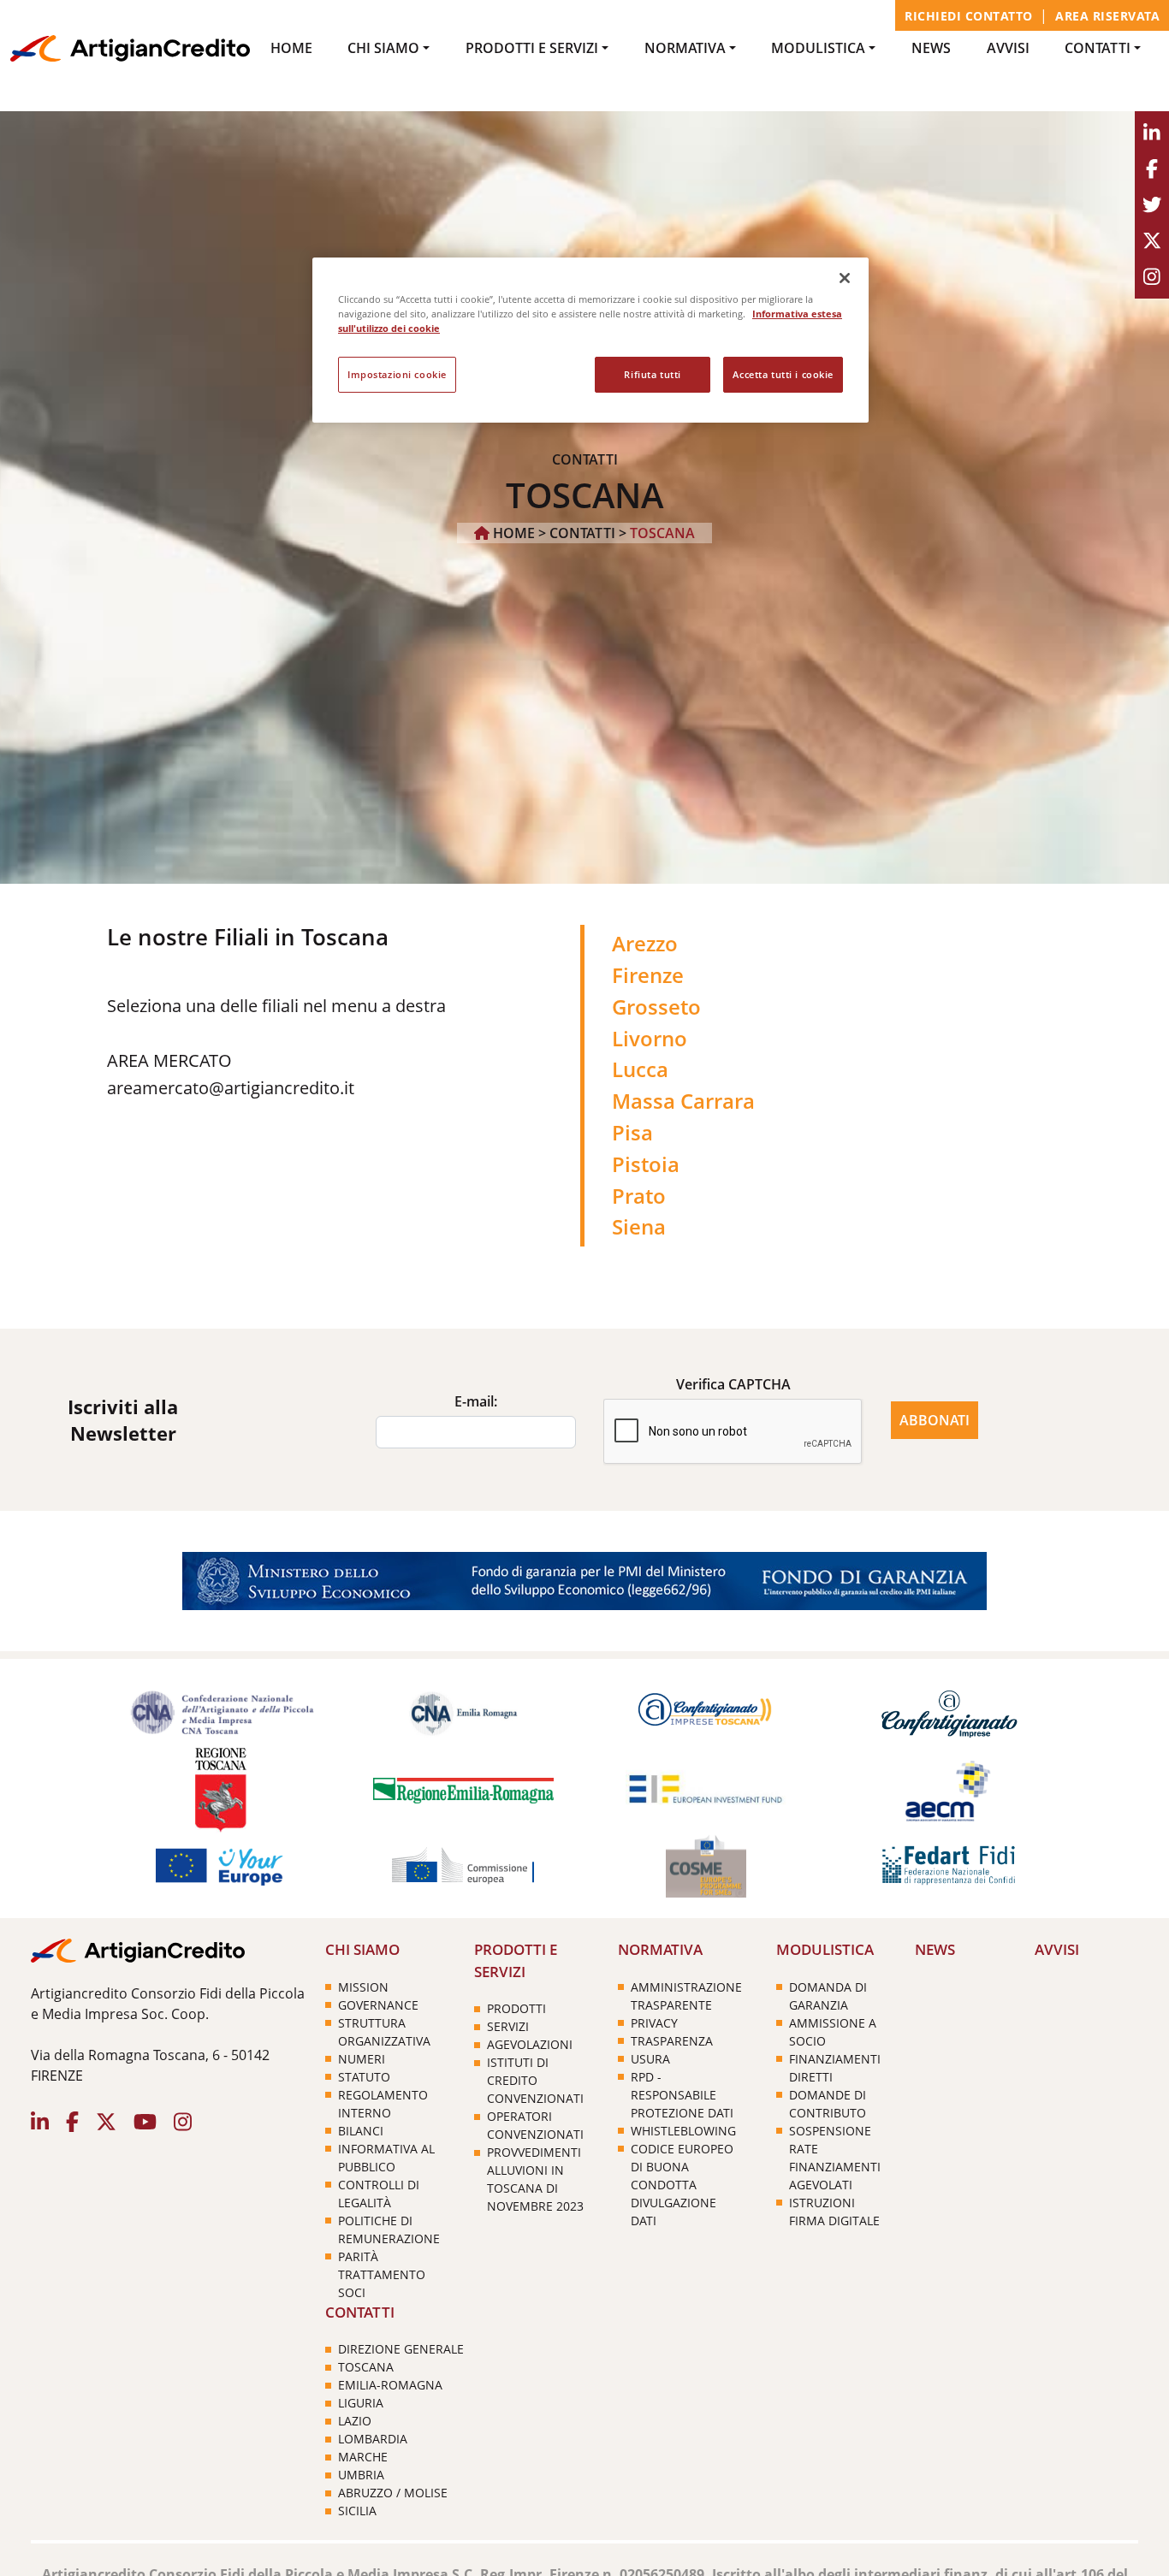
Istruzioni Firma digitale (834, 2212)
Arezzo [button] (645, 943)
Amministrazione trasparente (686, 1996)
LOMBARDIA (373, 2439)
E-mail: (476, 1401)
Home (291, 48)
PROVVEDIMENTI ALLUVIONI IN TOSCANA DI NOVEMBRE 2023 (535, 2179)
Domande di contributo (828, 2104)
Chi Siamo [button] (383, 48)
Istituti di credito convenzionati (535, 2080)
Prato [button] (639, 1196)
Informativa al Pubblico (386, 2158)
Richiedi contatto (969, 16)
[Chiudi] (845, 278)
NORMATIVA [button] (685, 48)
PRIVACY (654, 2023)
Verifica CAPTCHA (733, 1384)
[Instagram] (1152, 277)
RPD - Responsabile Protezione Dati (682, 2095)
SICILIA (357, 2511)
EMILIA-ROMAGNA (390, 2385)
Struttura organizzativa (384, 2032)
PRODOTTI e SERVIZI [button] (532, 48)
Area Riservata (1107, 16)
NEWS (931, 48)
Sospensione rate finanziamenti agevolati (835, 2158)
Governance (378, 2005)
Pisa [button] (632, 1132)
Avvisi (1008, 48)
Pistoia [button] (646, 1164)
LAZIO (355, 2421)
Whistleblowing (683, 2131)
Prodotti (516, 2008)
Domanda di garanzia (828, 1996)
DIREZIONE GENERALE (401, 2349)
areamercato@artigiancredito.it (231, 1088)
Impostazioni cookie (397, 374)
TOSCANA (366, 2367)
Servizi (508, 2026)
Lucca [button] (640, 1069)
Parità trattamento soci (382, 2274)
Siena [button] (639, 1226)
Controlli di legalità (379, 2194)
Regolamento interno (383, 2104)
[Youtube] (1152, 241)
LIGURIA (361, 2403)
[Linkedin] (1152, 133)
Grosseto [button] (656, 1007)
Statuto (364, 2077)
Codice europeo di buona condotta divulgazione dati (682, 2185)
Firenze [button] (648, 975)
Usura (650, 2059)
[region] (590, 340)
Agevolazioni (530, 2044)
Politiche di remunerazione (389, 2230)
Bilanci (361, 2131)
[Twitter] (1152, 205)
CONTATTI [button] (1098, 48)
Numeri (362, 2059)
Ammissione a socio (833, 2032)
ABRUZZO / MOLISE (393, 2493)
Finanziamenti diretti (835, 2068)
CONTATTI (582, 533)
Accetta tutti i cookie (783, 374)
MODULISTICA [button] (818, 48)
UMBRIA (361, 2475)
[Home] (130, 47)
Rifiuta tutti (652, 374)
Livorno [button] (650, 1038)
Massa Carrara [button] (683, 1101)
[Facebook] (1152, 169)
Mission (363, 1987)
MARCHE (363, 2457)
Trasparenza (672, 2041)
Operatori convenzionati (535, 2125)
